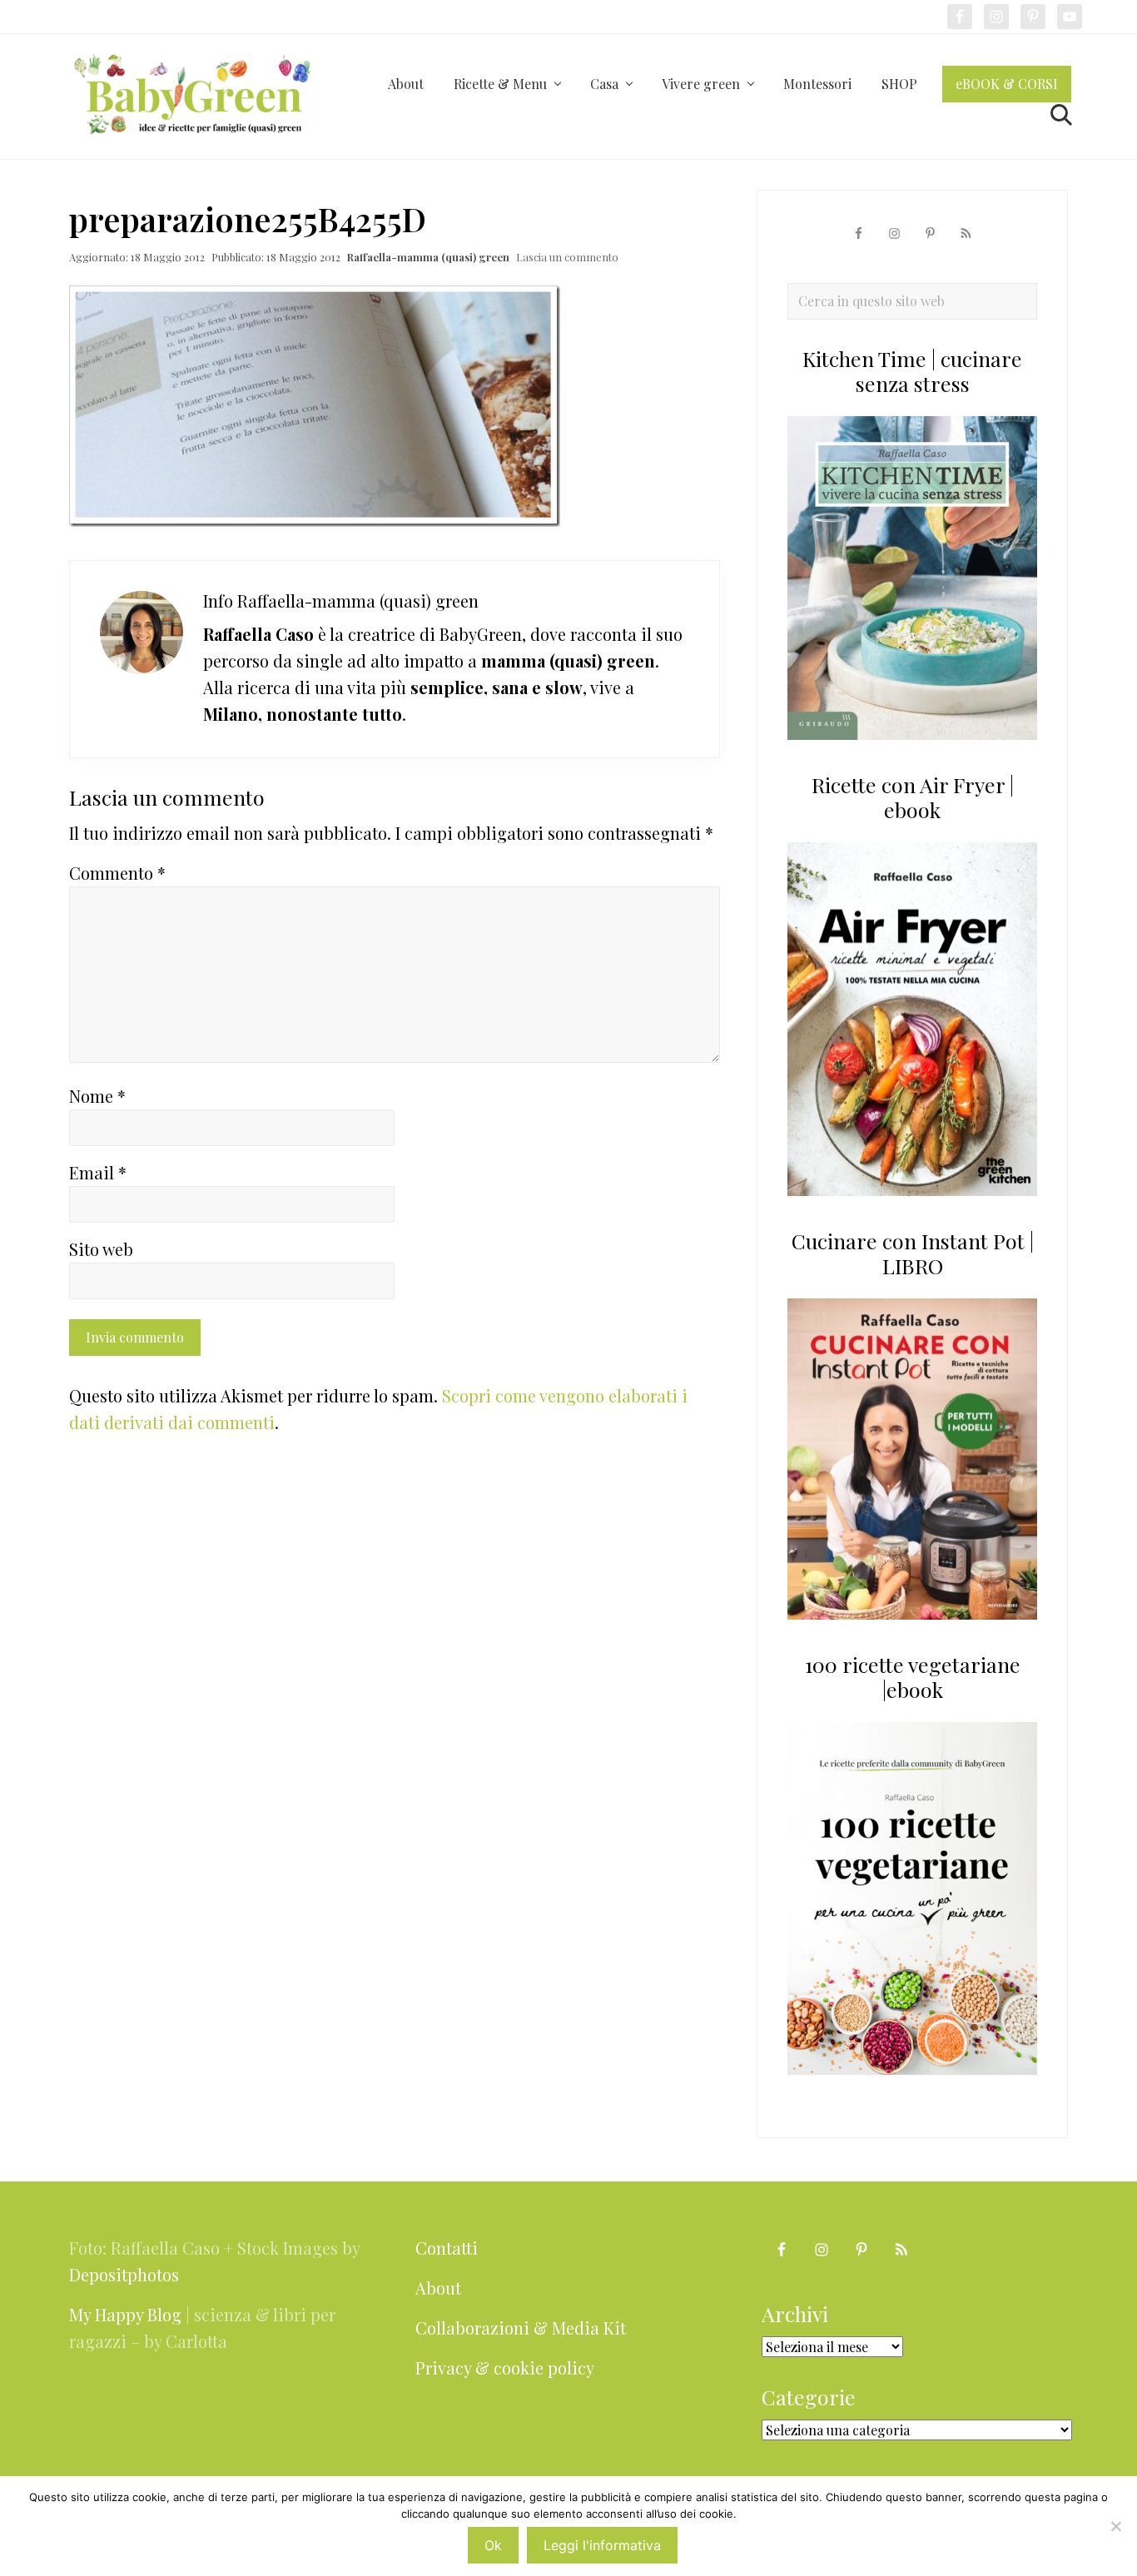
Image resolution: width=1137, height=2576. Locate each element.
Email (98, 1172)
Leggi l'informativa (602, 2545)
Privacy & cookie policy (505, 2368)
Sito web (101, 1249)
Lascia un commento (567, 257)
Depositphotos (124, 2274)
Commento (117, 873)
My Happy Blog (125, 2314)
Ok (493, 2545)
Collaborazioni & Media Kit (521, 2328)
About (438, 2288)
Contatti (447, 2248)
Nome (97, 1096)
